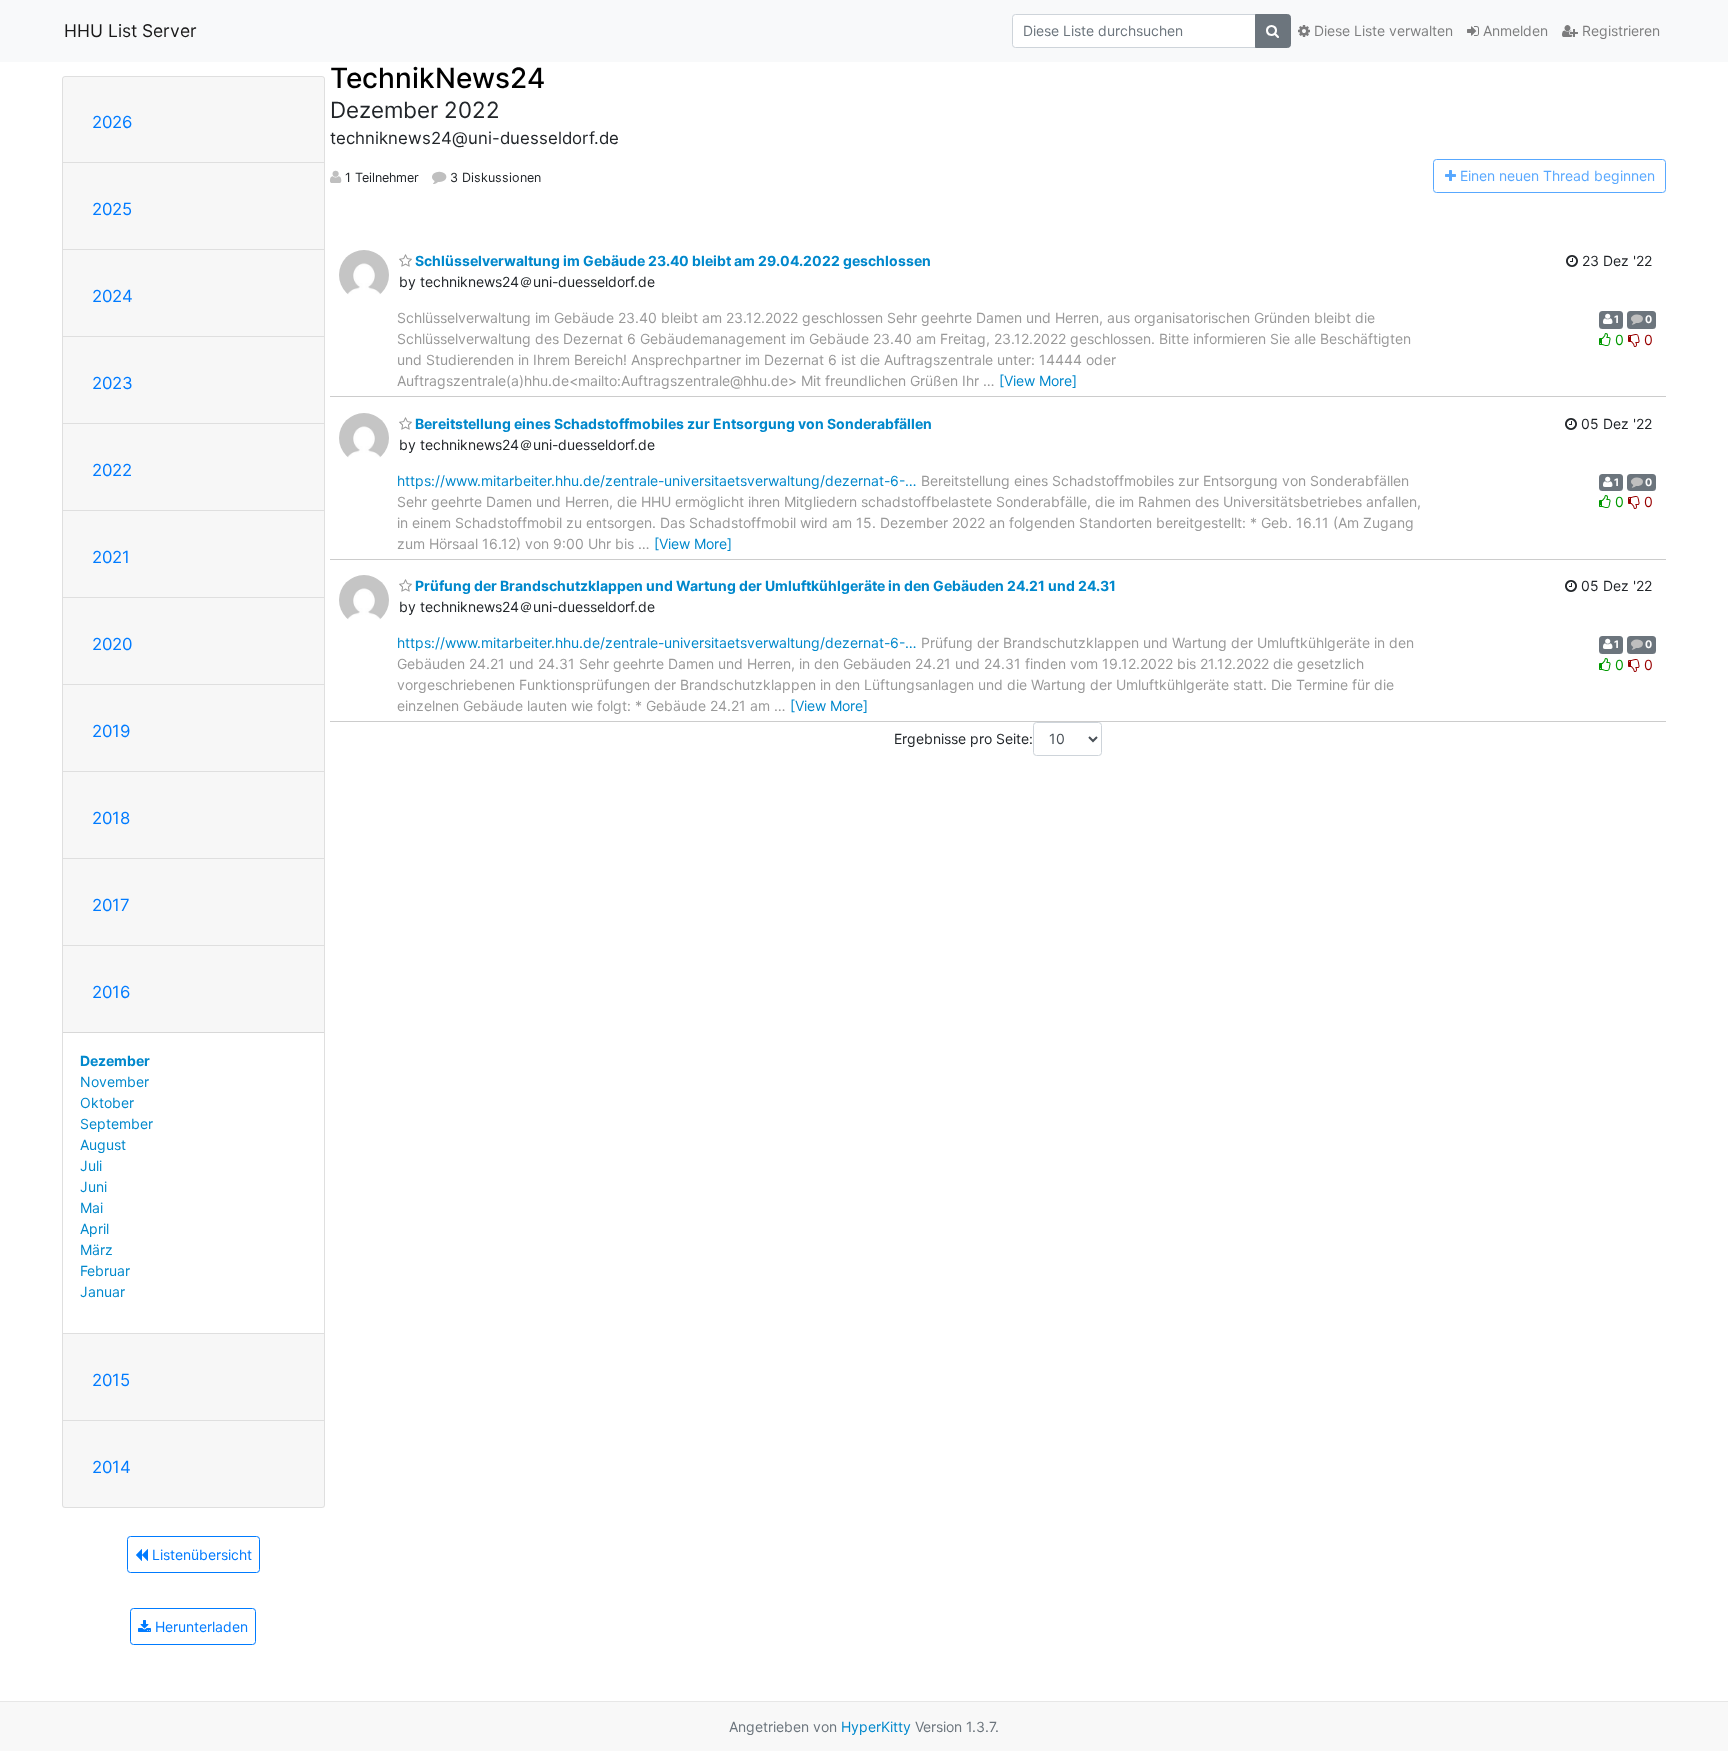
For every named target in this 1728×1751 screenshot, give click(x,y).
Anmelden (1513, 30)
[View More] (1038, 380)
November (114, 1081)
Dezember (115, 1060)
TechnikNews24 (437, 78)
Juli (91, 1165)
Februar (105, 1270)
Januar (102, 1291)
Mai (91, 1207)
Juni (93, 1186)
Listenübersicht (200, 1554)
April (94, 1228)
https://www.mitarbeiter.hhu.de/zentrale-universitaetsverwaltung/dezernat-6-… (657, 480)
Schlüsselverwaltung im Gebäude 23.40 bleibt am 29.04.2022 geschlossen (671, 260)
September (116, 1123)
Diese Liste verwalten (1381, 30)
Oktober (107, 1102)
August (103, 1144)
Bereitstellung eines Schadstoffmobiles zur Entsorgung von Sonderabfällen (672, 423)
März (96, 1249)
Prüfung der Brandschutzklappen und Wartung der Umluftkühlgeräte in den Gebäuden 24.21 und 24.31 (764, 585)
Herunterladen (199, 1626)
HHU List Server (130, 30)
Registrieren (1619, 30)
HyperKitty (876, 1726)
